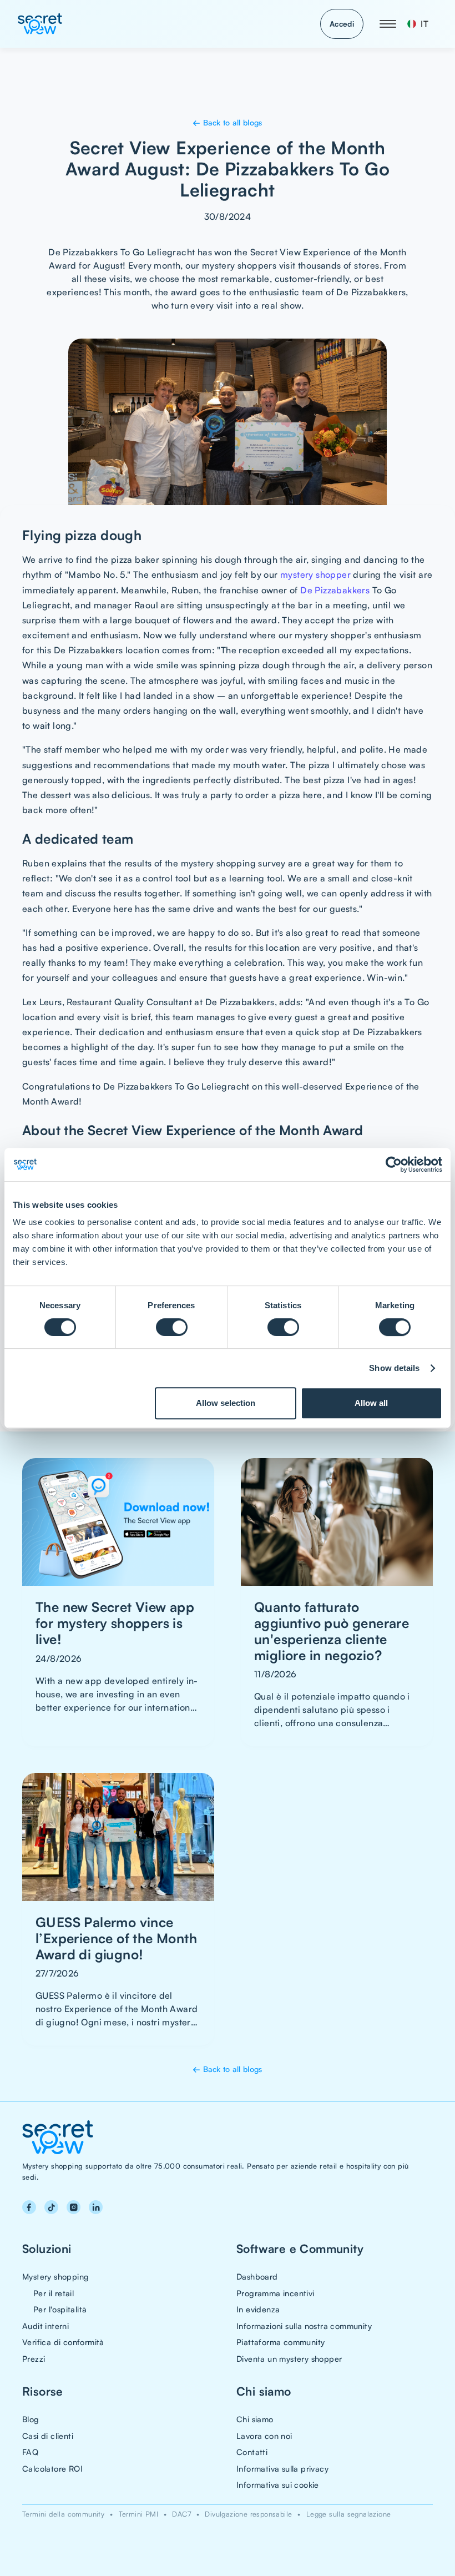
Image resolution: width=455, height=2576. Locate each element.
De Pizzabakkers (335, 590)
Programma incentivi (275, 2293)
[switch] (172, 1327)
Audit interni (46, 2326)
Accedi (342, 24)
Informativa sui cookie (278, 2484)
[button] (388, 24)
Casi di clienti (48, 2436)
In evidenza (258, 2309)
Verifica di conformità (63, 2342)
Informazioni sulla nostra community (304, 2326)
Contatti (252, 2452)
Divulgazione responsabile (248, 2514)
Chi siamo (255, 2419)
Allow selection (226, 1403)
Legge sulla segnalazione (349, 2514)
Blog (31, 2419)
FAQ (30, 2452)
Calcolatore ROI (52, 2468)
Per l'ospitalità (60, 2309)
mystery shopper (315, 574)
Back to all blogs (228, 122)
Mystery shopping (55, 2276)
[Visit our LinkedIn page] (95, 2207)
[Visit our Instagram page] (73, 2207)
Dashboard (257, 2276)
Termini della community (63, 2514)
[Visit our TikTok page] (51, 2207)
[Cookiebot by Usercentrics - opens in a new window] (394, 1165)
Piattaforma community (280, 2342)
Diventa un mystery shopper (289, 2358)
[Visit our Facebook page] (29, 2207)
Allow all (371, 1403)
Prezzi (34, 2358)
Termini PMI (138, 2514)
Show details (394, 1368)
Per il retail (54, 2293)
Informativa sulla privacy (282, 2468)
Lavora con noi (264, 2436)
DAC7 (181, 2514)
